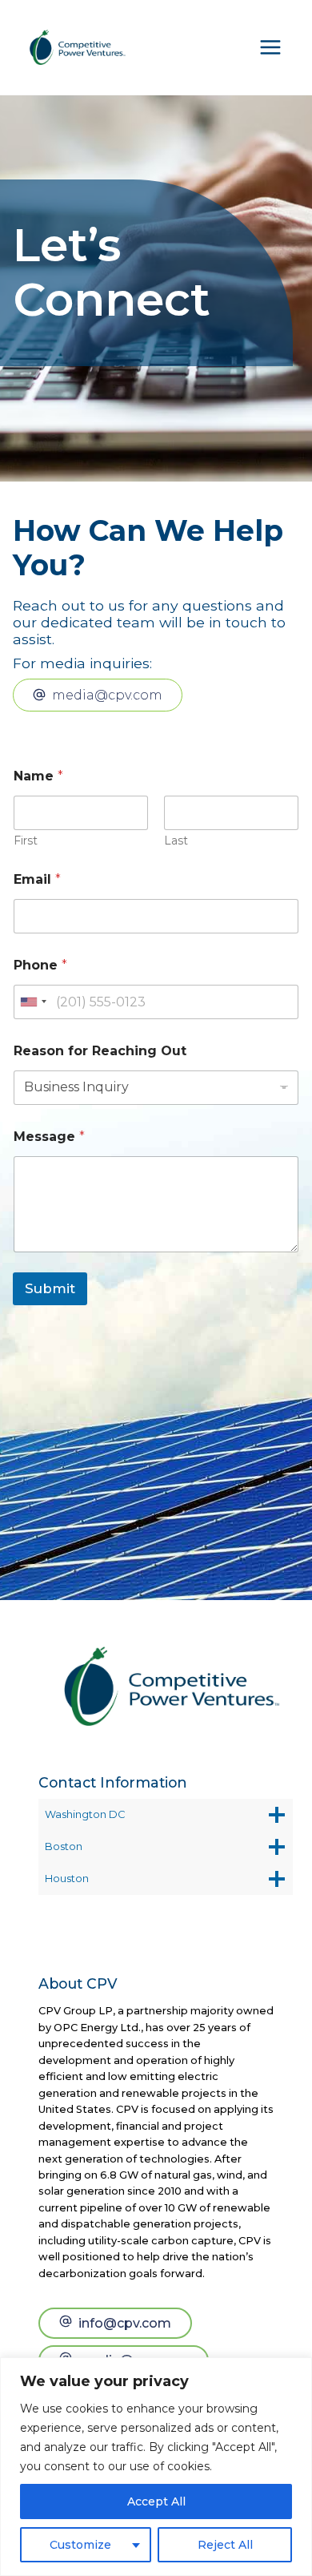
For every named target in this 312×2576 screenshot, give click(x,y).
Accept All (156, 2501)
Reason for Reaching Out (100, 1051)
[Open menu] (270, 47)
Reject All (225, 2545)
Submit (50, 1288)
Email (37, 879)
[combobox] (33, 1002)
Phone (40, 965)
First (26, 841)
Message (49, 1137)
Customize (80, 2545)
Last (176, 841)
